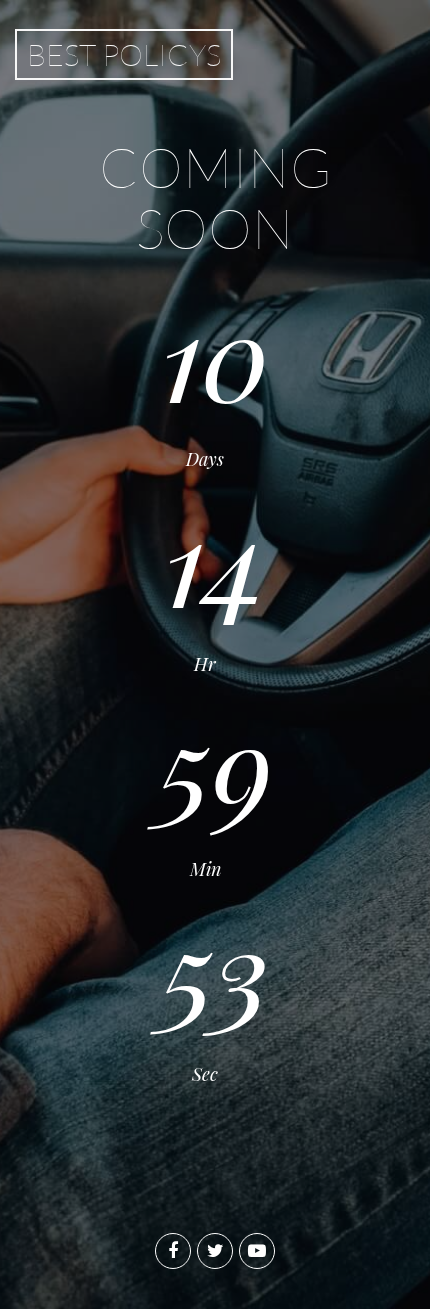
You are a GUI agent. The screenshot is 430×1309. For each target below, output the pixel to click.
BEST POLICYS (124, 54)
